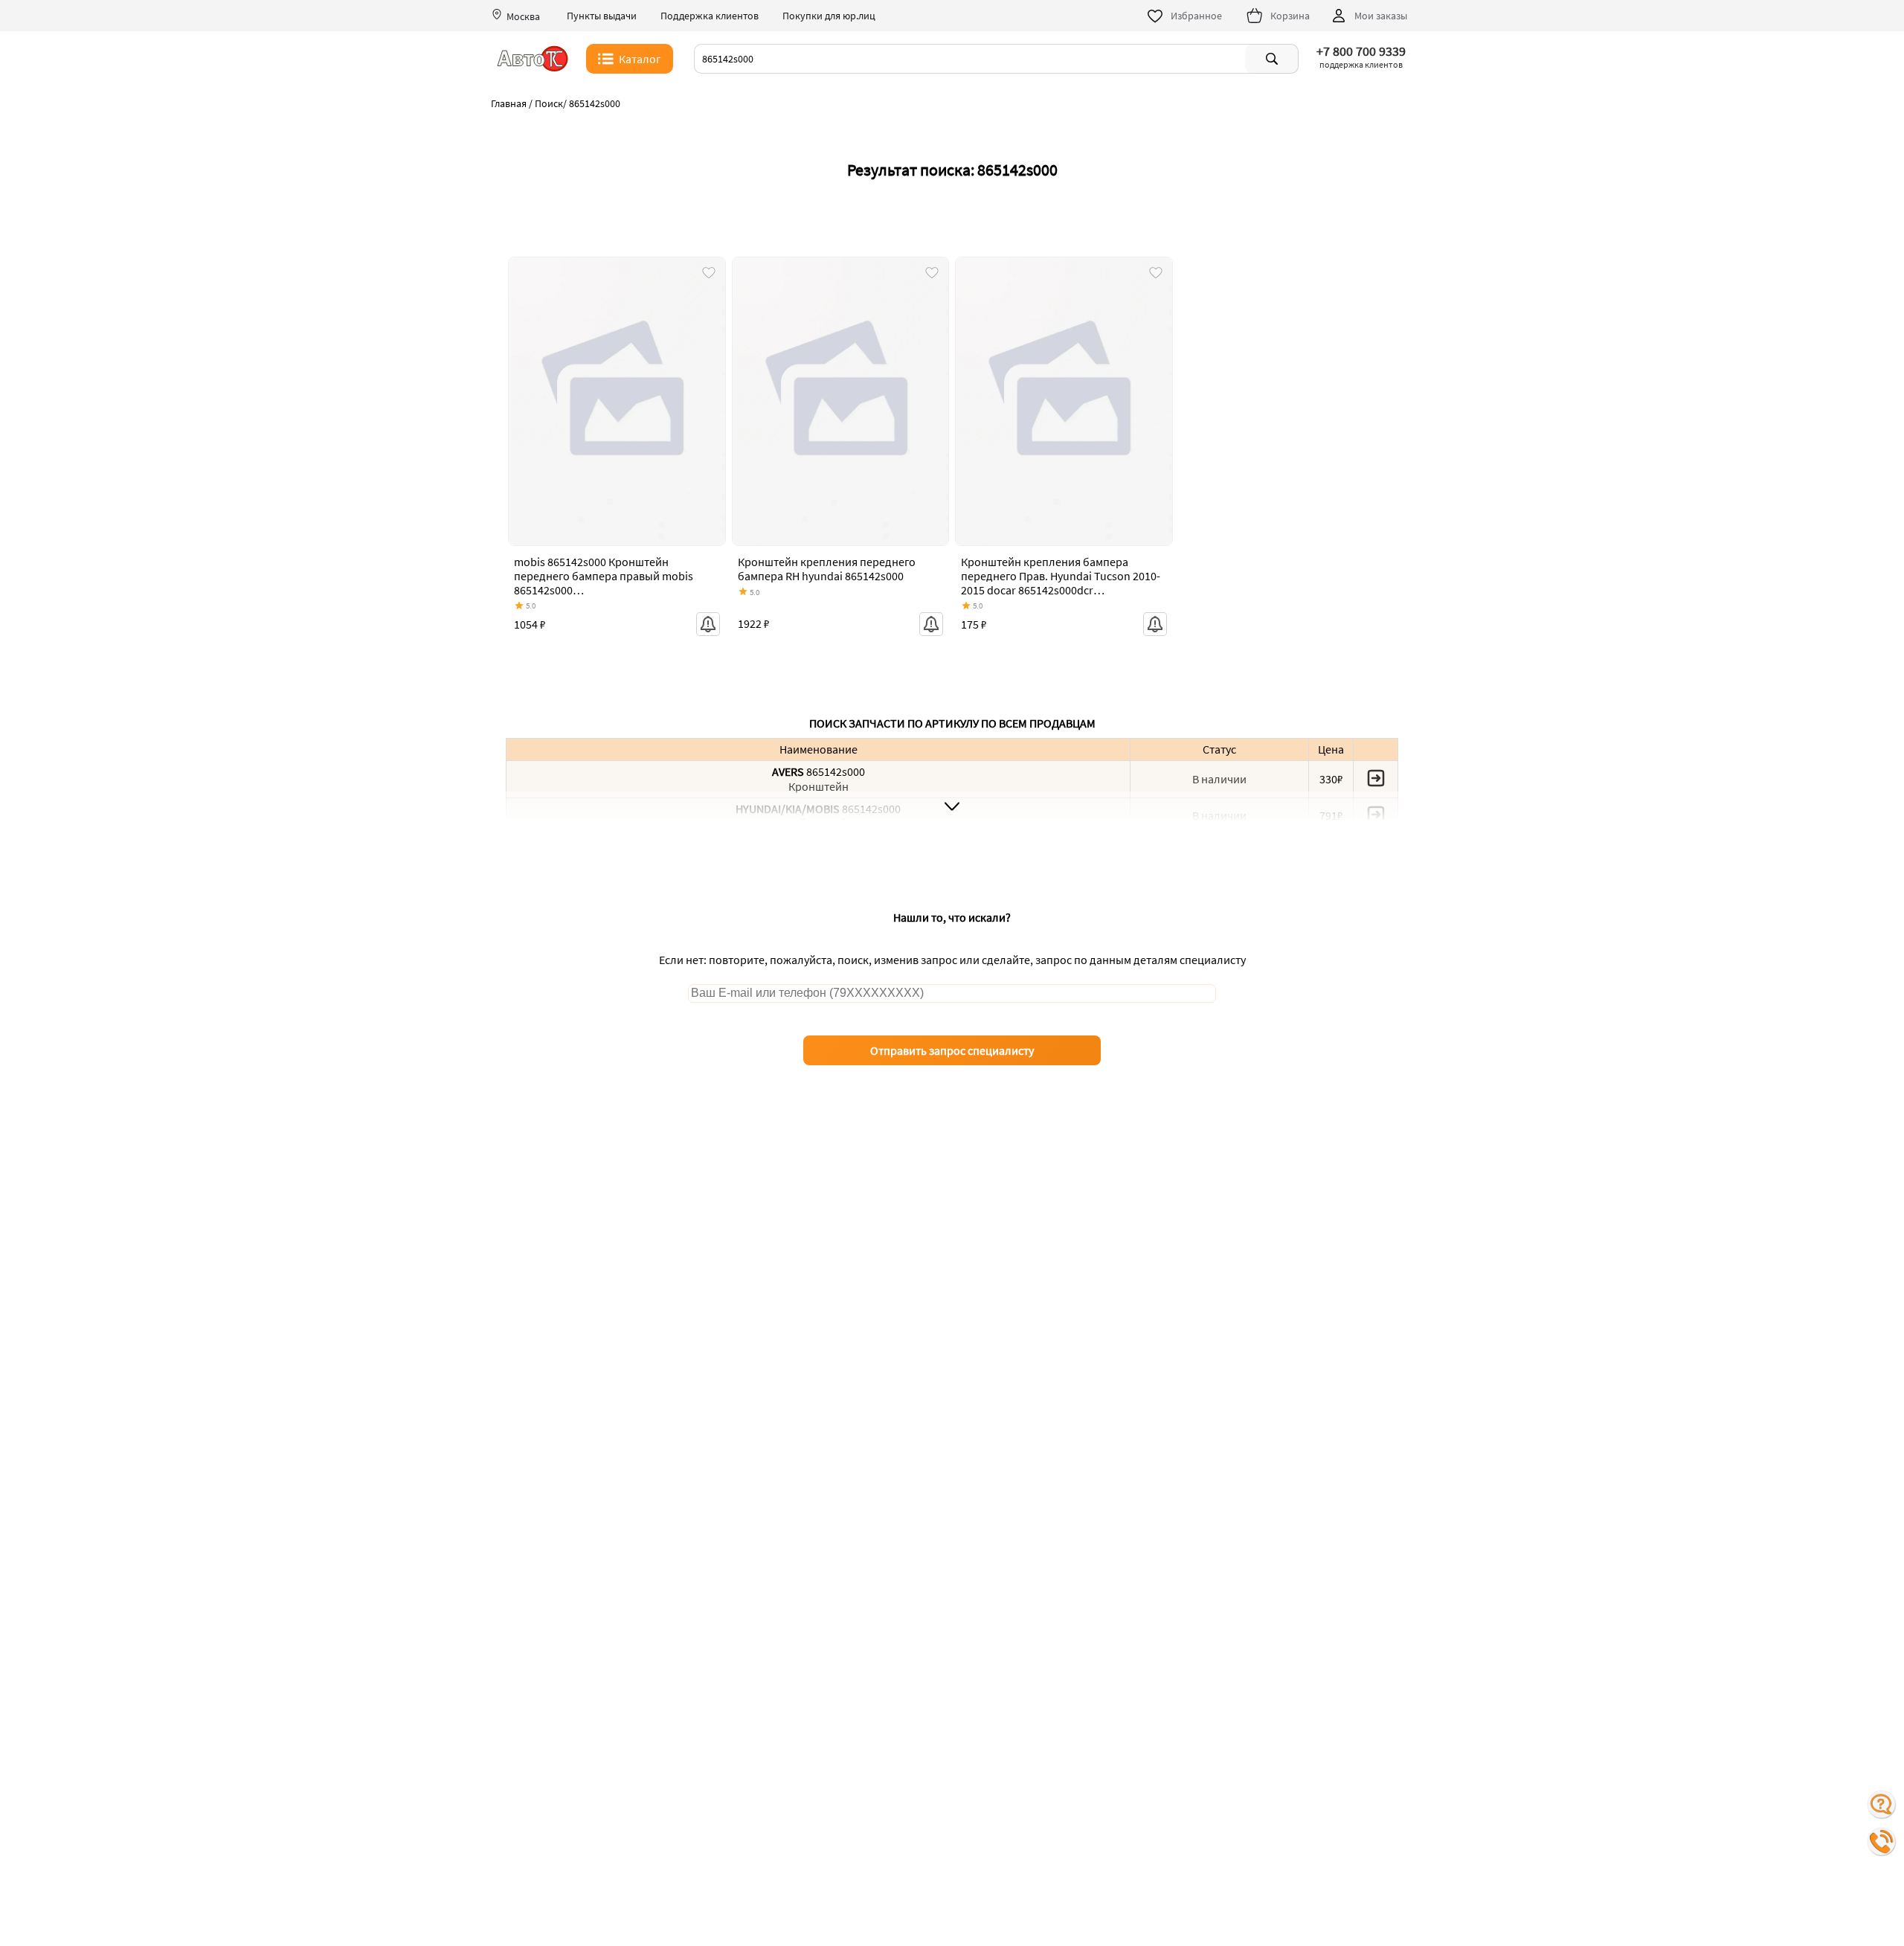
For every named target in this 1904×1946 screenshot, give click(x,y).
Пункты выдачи (602, 16)
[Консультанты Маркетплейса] (1882, 1805)
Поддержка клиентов (710, 16)
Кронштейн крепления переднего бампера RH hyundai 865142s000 (827, 569)
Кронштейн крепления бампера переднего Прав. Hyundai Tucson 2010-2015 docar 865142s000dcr (1061, 576)
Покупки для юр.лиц (829, 16)
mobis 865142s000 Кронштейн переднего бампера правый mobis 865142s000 (604, 576)
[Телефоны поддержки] (1882, 1842)
